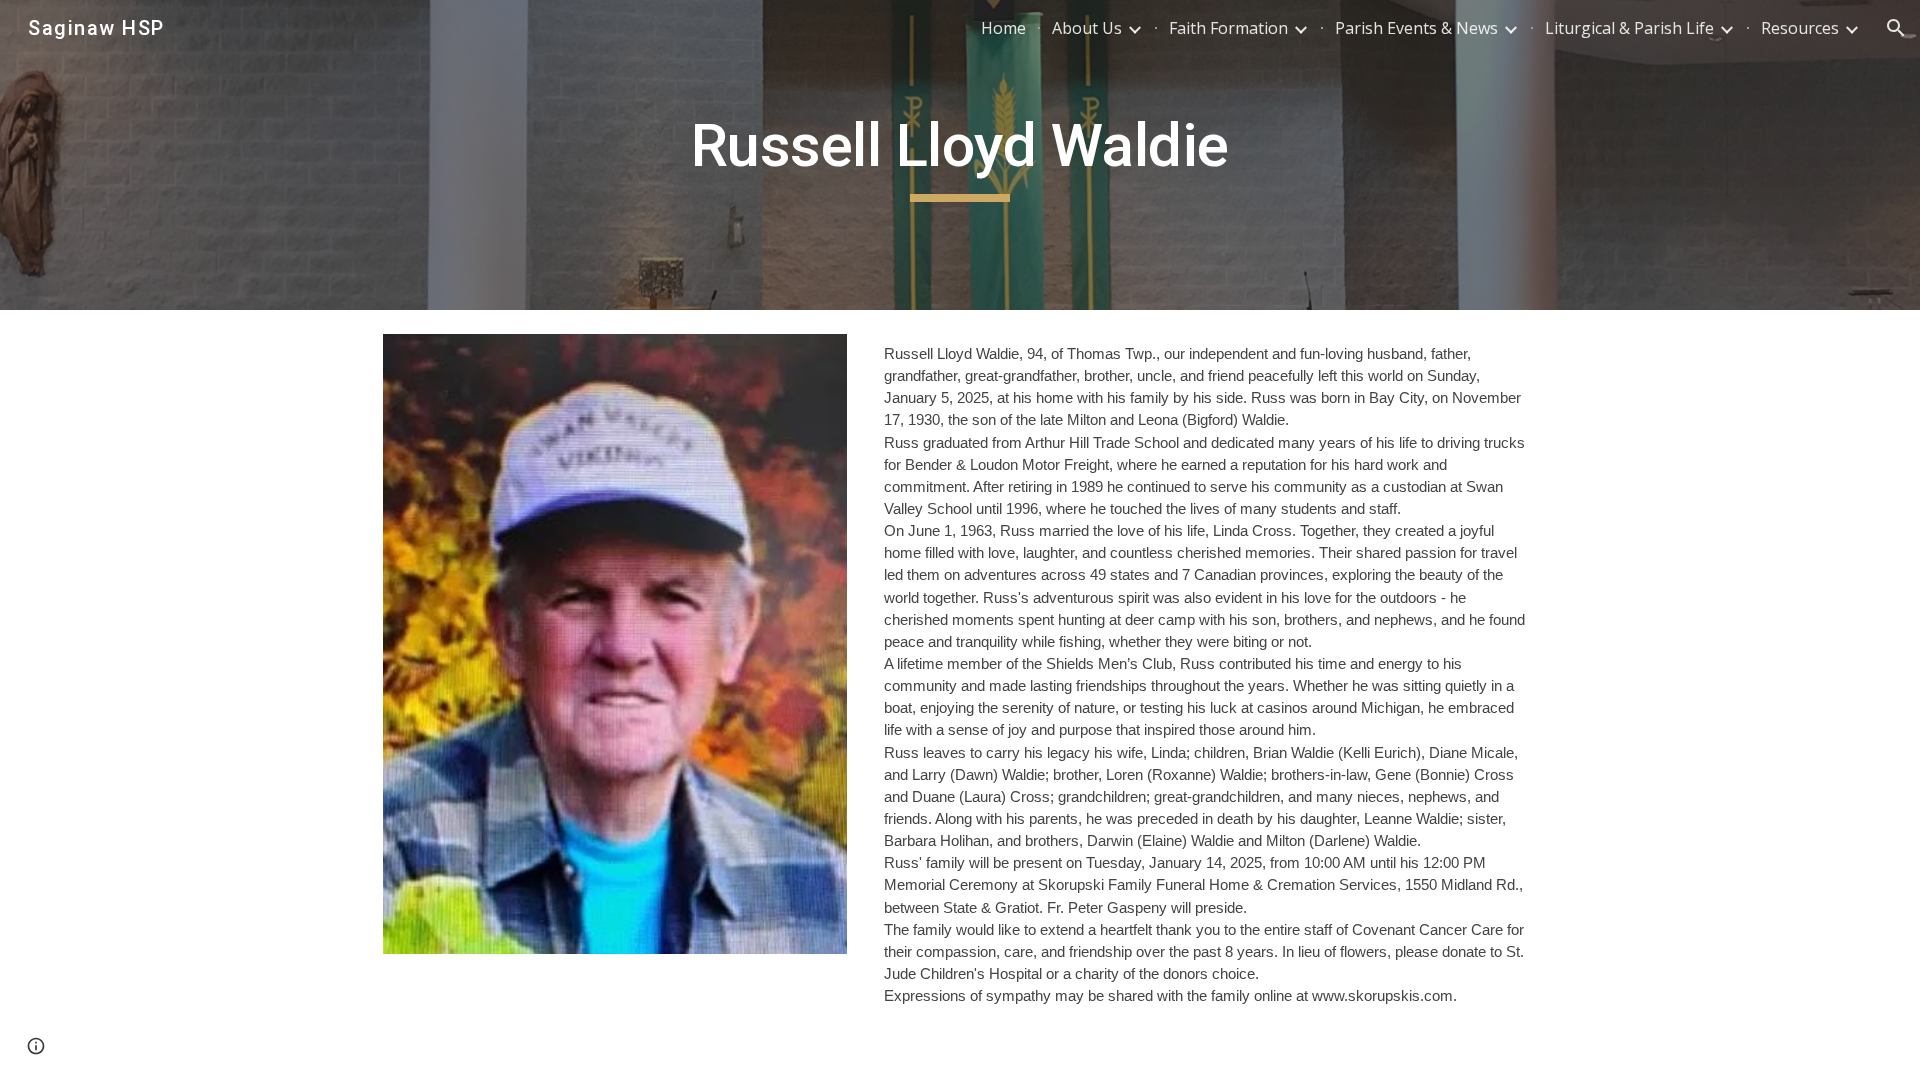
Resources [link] (1800, 28)
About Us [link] (1087, 28)
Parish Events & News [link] (1416, 28)
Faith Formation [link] (1228, 28)
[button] (1896, 28)
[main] (960, 155)
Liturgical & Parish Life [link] (1629, 28)
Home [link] (1003, 28)
